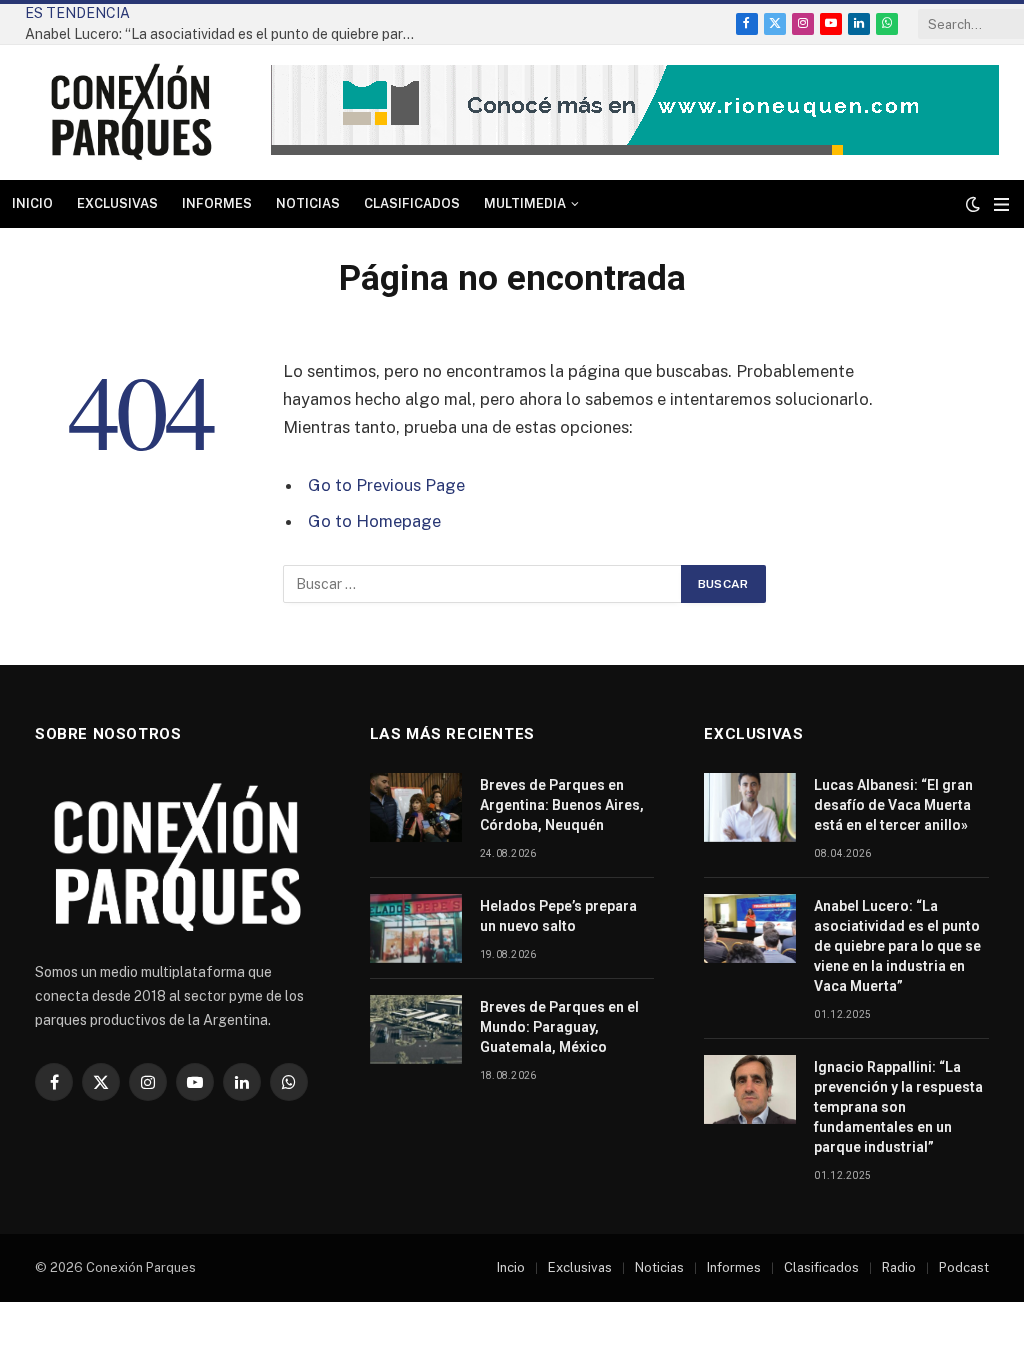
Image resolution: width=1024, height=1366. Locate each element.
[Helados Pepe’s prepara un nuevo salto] (416, 928)
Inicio (32, 203)
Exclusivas (117, 203)
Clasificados (412, 203)
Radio (899, 1267)
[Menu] (1001, 204)
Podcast (964, 1267)
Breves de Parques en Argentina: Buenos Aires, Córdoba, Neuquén (562, 805)
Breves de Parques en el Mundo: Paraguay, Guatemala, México (559, 1027)
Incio (511, 1267)
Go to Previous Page (386, 485)
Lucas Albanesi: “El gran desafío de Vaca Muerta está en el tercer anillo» (893, 805)
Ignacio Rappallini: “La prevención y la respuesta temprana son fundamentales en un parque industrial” (898, 1107)
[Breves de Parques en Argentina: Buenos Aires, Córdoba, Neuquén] (416, 807)
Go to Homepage (374, 521)
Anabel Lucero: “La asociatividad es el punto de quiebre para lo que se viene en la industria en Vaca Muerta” (225, 34)
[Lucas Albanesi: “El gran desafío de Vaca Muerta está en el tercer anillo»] (750, 807)
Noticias (308, 203)
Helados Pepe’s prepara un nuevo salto (558, 916)
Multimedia (525, 203)
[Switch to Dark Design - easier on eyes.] (973, 204)
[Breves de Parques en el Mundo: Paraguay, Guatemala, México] (416, 1029)
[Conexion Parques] (131, 112)
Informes (217, 203)
